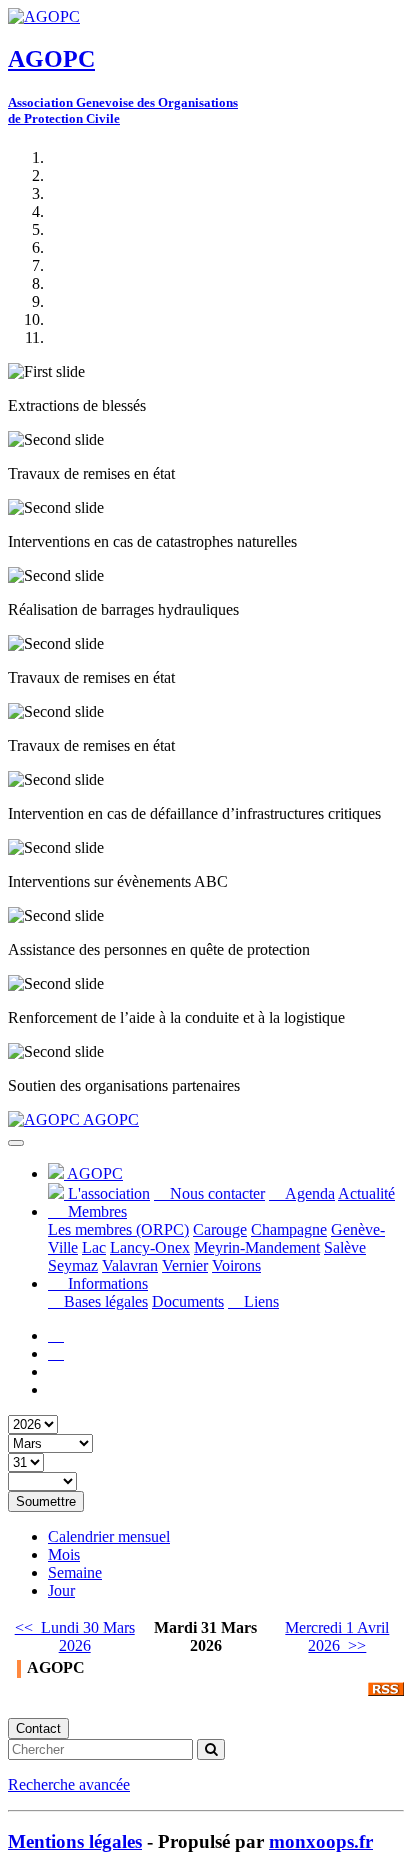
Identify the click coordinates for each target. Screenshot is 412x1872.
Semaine (75, 1572)
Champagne (289, 1229)
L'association (107, 1193)
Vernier (185, 1265)
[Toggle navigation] (16, 1143)
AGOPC (109, 1119)
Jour (61, 1590)
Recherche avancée (69, 1784)
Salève (345, 1247)
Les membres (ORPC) (118, 1229)
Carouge (220, 1229)
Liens (259, 1301)
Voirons (236, 1265)
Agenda (308, 1193)
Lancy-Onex (150, 1247)
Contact (38, 1728)
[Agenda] (56, 1353)
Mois (64, 1554)
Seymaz (73, 1265)
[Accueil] (56, 1335)
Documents (188, 1301)
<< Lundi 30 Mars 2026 (75, 1636)
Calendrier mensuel (109, 1536)
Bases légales (104, 1301)
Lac (94, 1247)
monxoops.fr (321, 1841)
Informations (106, 1283)
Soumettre (46, 1501)
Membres (95, 1211)
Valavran (130, 1265)
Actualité (366, 1193)
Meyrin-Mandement (257, 1247)
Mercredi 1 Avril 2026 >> (337, 1636)
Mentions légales (75, 1841)
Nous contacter (215, 1193)
